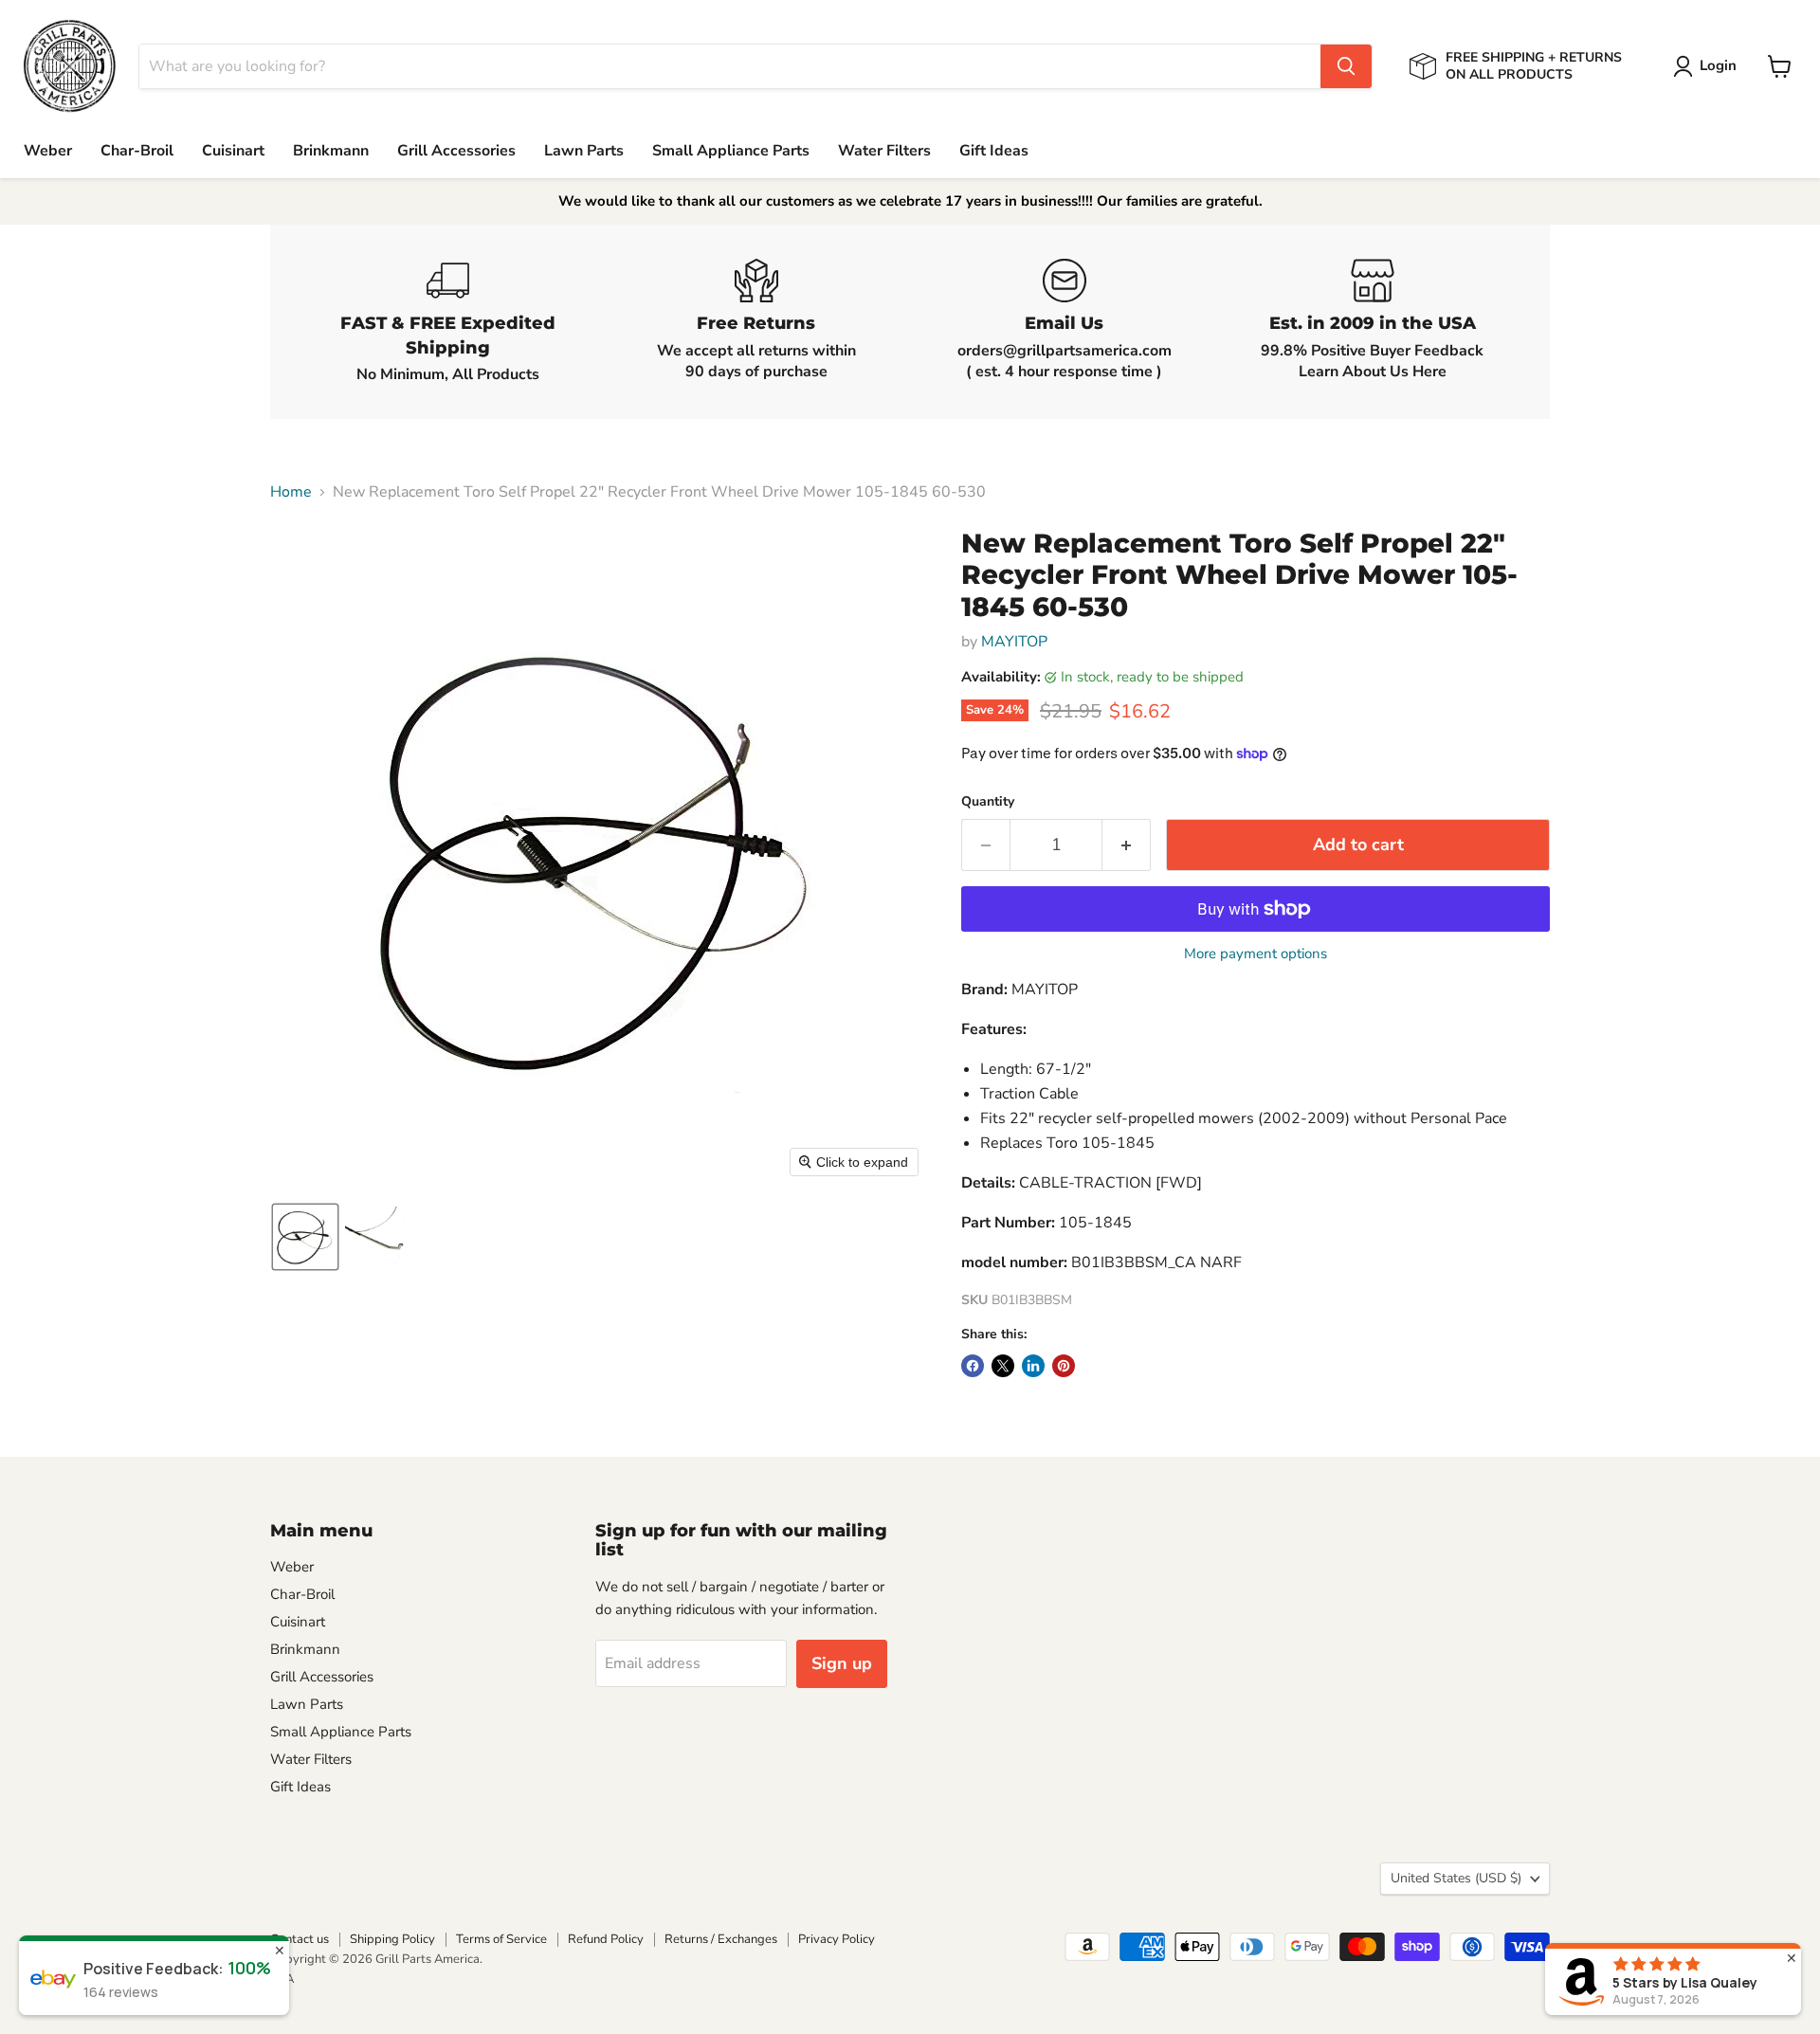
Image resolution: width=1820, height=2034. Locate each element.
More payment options (1256, 954)
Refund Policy (606, 1939)
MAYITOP (1014, 642)
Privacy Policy (837, 1939)
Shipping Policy (392, 1939)
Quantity (988, 802)
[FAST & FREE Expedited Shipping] (448, 322)
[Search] (1346, 66)
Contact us (300, 1939)
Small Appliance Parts (731, 151)
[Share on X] (1003, 1366)
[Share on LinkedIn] (1033, 1366)
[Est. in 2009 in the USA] (1372, 322)
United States (1456, 1878)
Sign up (842, 1663)
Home (291, 492)
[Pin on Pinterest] (1064, 1366)
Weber (48, 151)
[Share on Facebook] (973, 1366)
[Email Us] (1064, 322)
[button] (1709, 66)
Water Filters (884, 151)
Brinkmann (331, 151)
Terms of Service (501, 1939)
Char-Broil (137, 151)
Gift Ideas (994, 151)
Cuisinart (233, 151)
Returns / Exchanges (721, 1939)
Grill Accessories (456, 151)
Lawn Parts (584, 151)
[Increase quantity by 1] (1127, 845)
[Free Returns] (756, 322)
